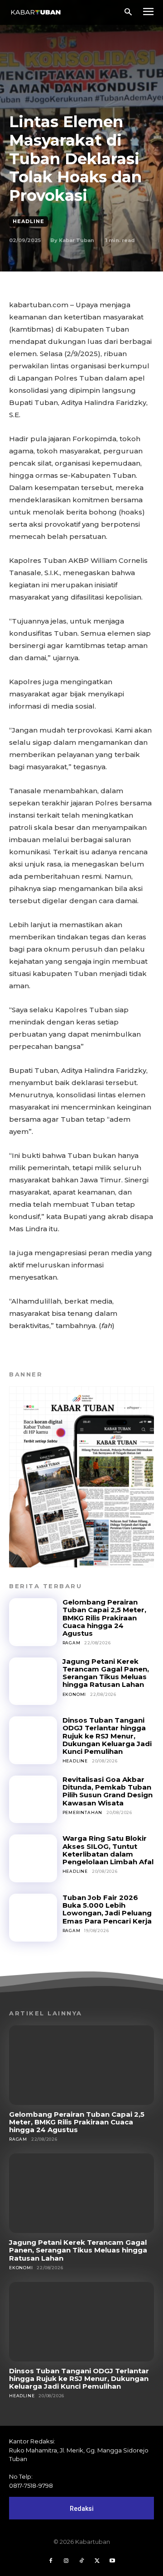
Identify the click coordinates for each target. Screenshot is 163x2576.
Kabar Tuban (77, 240)
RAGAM (72, 1643)
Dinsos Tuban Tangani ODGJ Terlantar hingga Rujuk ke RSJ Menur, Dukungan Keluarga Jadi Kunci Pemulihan (107, 1736)
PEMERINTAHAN (83, 1812)
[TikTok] (81, 2561)
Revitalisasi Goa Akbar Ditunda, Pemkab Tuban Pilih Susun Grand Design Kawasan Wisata (108, 1791)
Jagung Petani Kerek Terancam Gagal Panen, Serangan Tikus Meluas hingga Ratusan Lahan (106, 1673)
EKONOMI (74, 1694)
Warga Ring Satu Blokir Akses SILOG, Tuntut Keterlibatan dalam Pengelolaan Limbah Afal (108, 1850)
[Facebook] (51, 2561)
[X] (97, 2561)
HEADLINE (29, 221)
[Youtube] (112, 2561)
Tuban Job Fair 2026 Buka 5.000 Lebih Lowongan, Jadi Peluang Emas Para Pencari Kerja (107, 1909)
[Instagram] (66, 2561)
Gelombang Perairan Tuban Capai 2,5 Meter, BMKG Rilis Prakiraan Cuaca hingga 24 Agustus (104, 1618)
